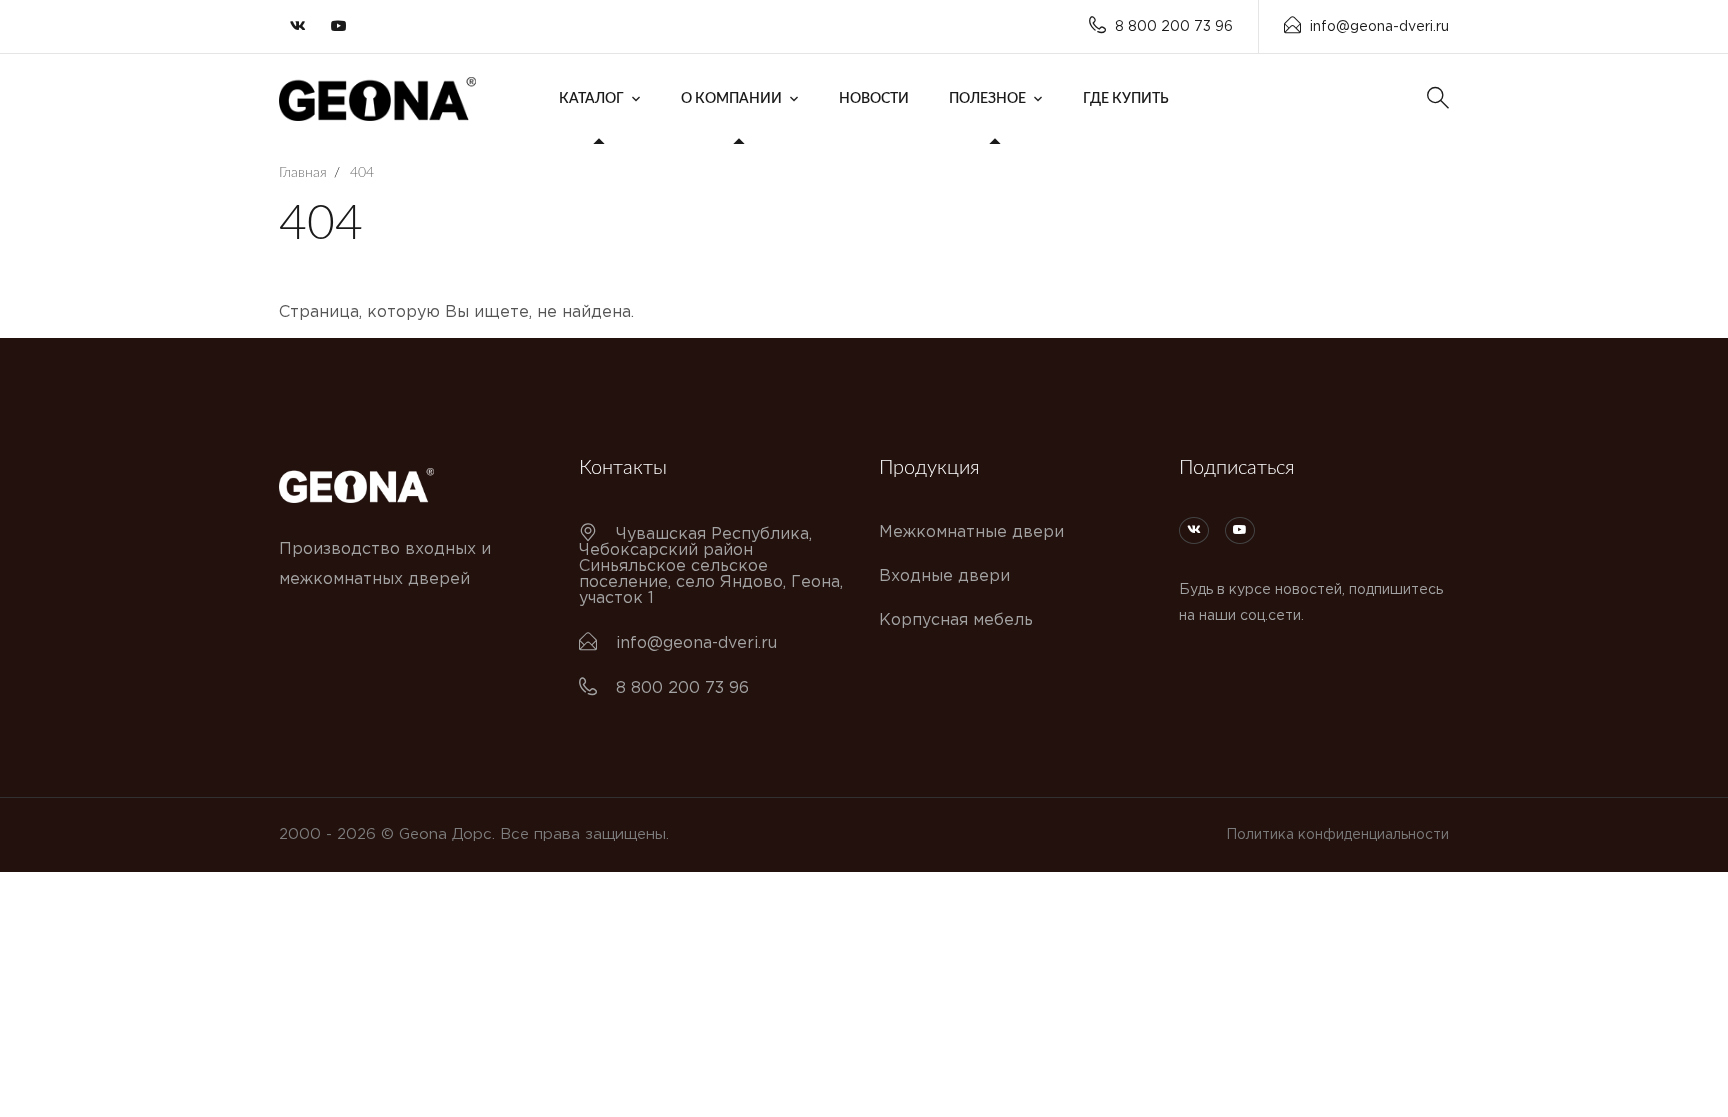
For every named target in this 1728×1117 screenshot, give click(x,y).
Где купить (1126, 99)
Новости (874, 99)
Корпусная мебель (956, 620)
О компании (731, 99)
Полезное (987, 99)
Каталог (591, 99)
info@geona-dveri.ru (1379, 27)
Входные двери (944, 576)
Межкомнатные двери (971, 532)
